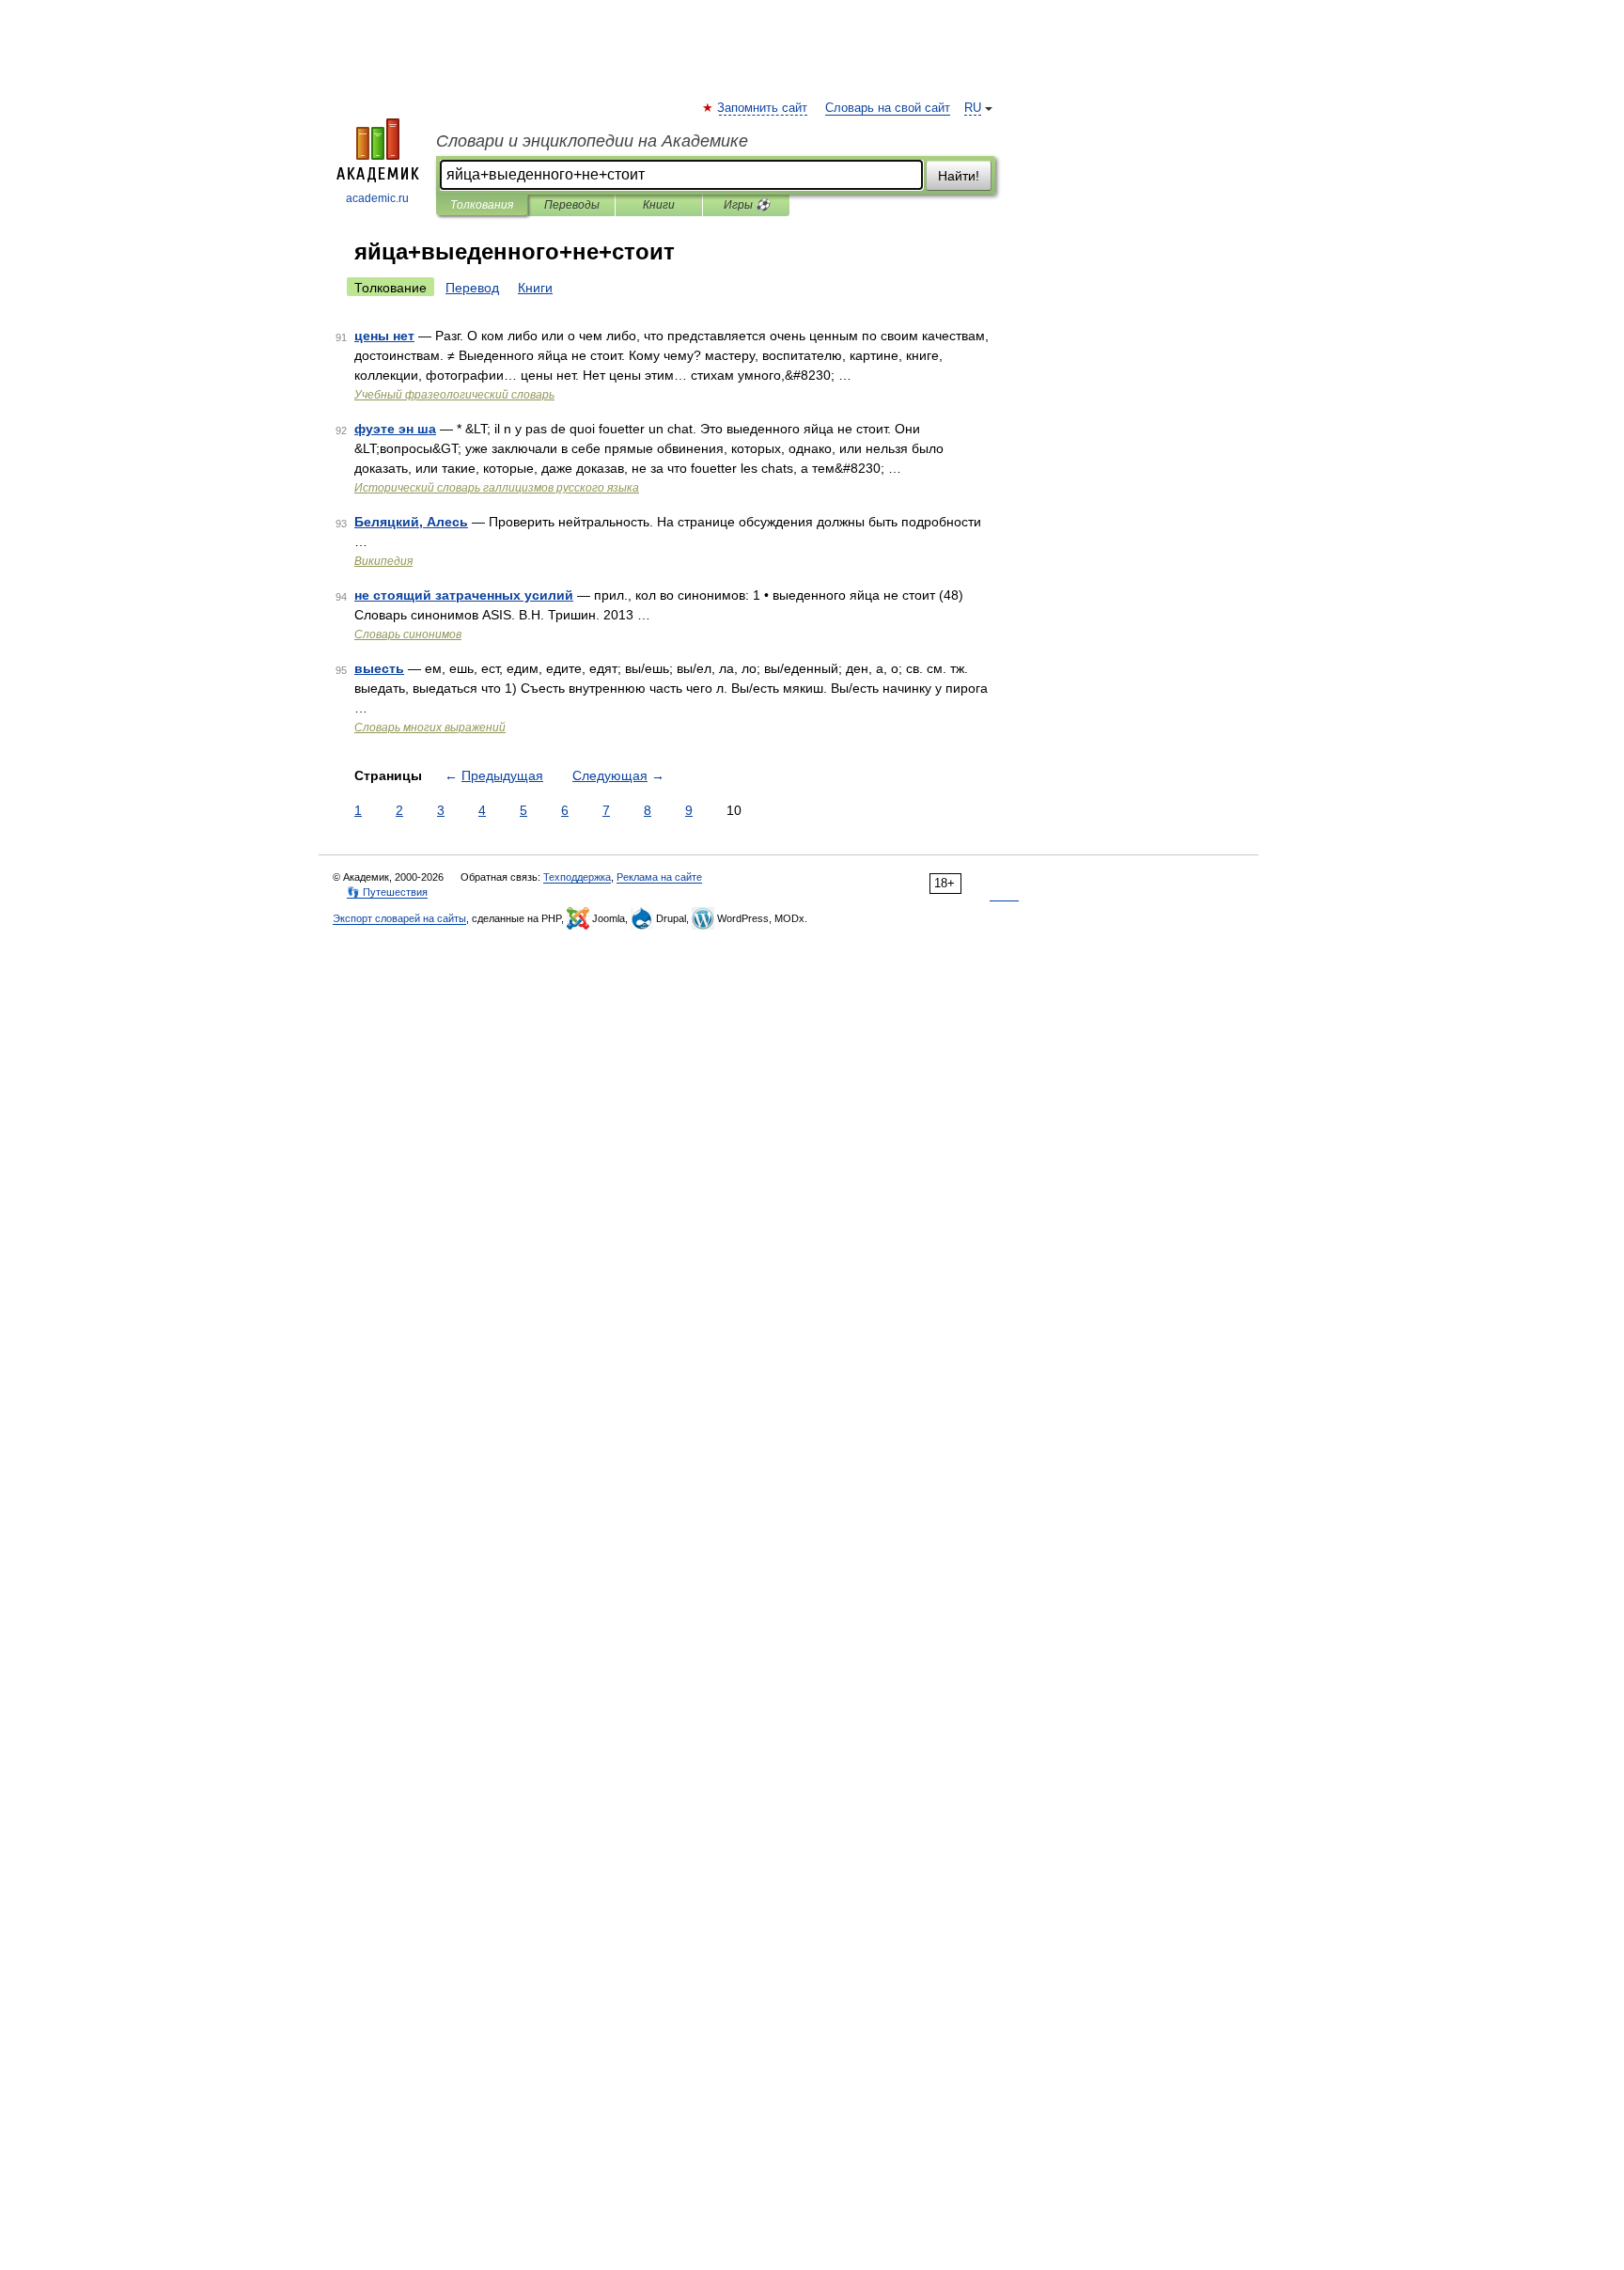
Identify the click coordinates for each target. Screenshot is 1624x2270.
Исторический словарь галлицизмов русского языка (497, 488)
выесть (379, 668)
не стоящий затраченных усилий (464, 595)
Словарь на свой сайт (888, 108)
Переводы (572, 205)
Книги (659, 205)
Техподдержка (577, 877)
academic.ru (377, 198)
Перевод (472, 288)
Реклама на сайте (659, 877)
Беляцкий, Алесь (411, 522)
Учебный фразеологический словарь (454, 395)
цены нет (384, 336)
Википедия (383, 561)
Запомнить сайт (763, 108)
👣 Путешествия (387, 892)
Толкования (482, 205)
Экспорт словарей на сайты (399, 918)
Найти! (959, 176)
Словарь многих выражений (430, 728)
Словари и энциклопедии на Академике (592, 141)
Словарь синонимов (408, 634)
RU (973, 108)
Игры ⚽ (747, 205)
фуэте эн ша (395, 429)
